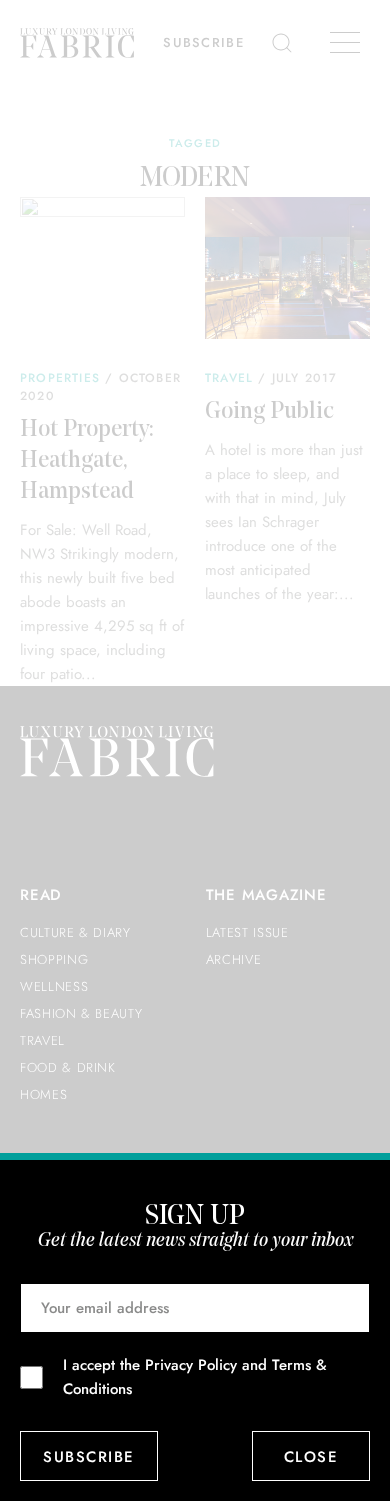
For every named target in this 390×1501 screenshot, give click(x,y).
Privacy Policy (191, 1365)
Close (311, 1457)
